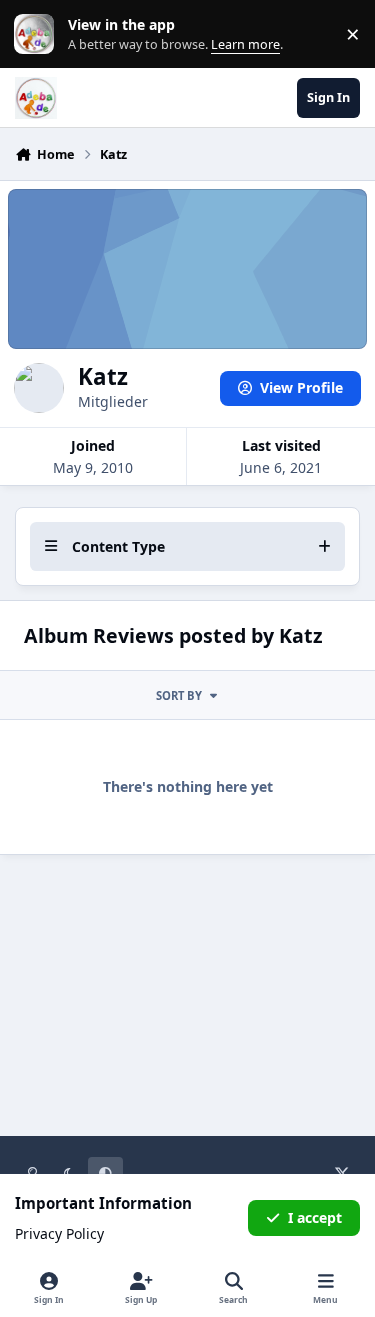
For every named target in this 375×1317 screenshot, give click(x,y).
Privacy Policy (59, 1233)
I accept (315, 1217)
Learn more (38, 34)
